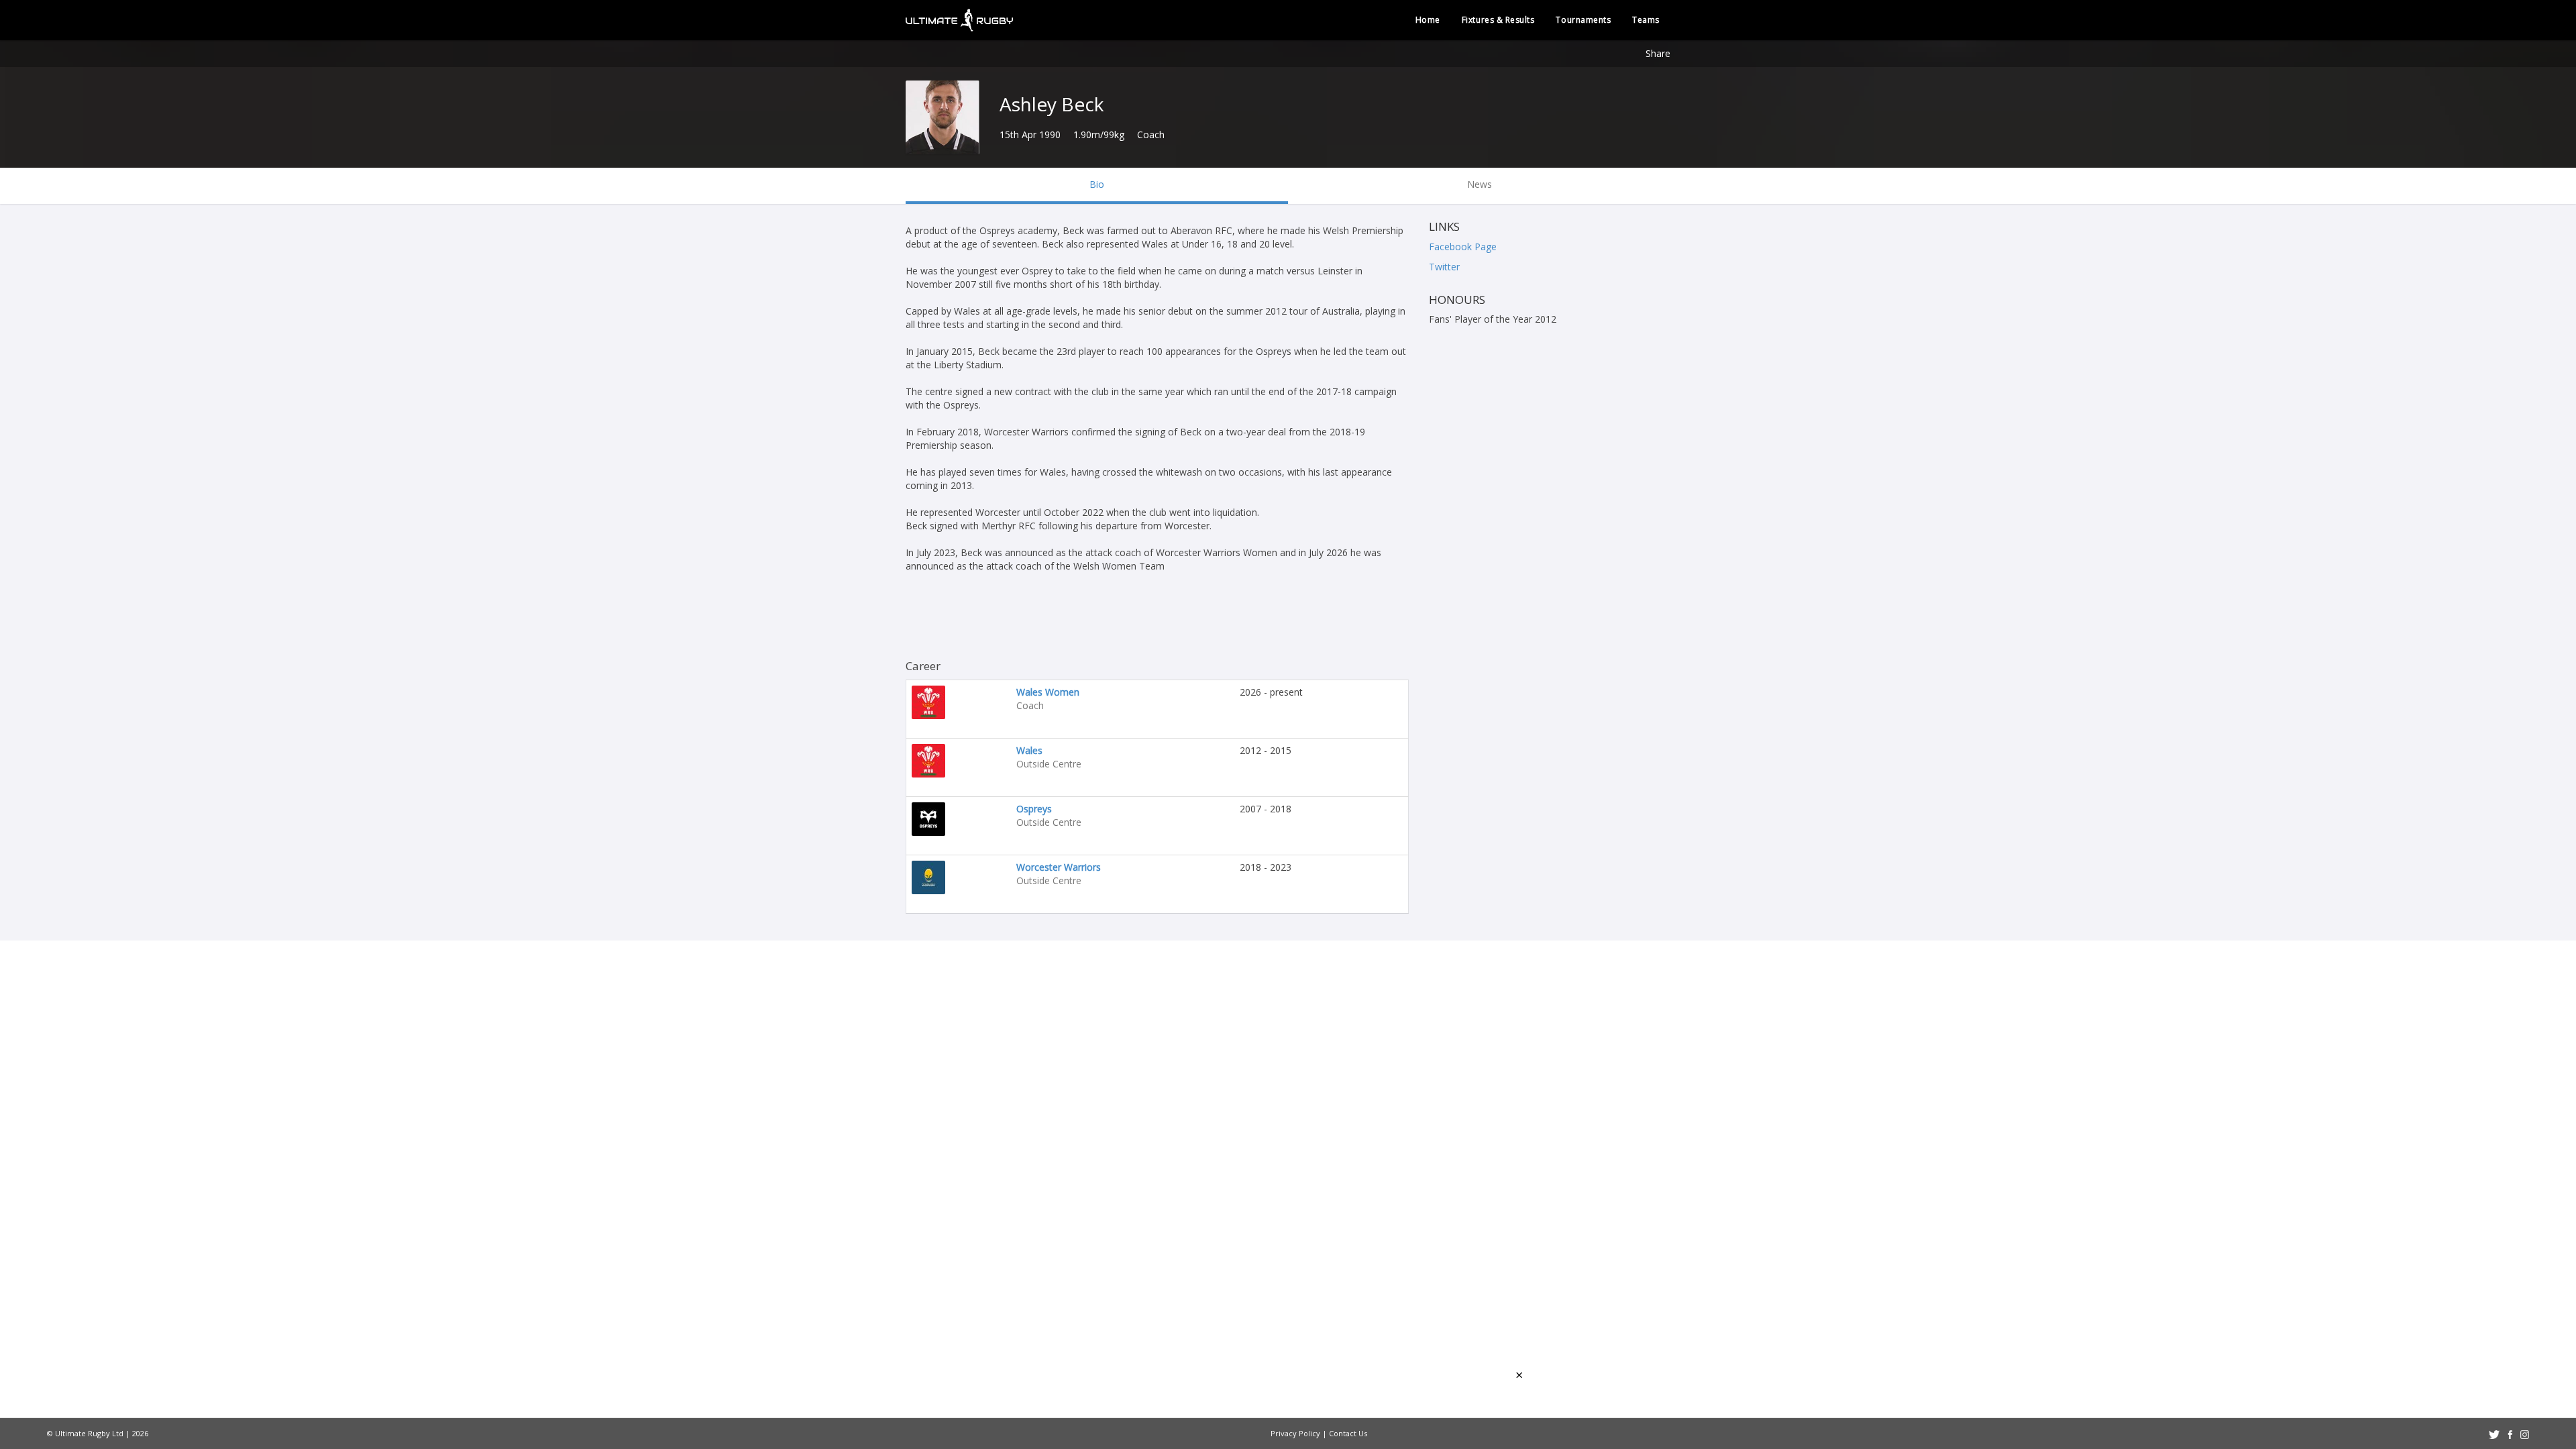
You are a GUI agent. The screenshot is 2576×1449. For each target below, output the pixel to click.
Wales (1029, 750)
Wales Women (1048, 692)
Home (1428, 20)
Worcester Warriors (1059, 867)
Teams (1646, 20)
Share (1658, 53)
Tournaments (1583, 20)
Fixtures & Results (1498, 20)
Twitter (1444, 267)
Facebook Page (1463, 247)
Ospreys (1034, 809)
